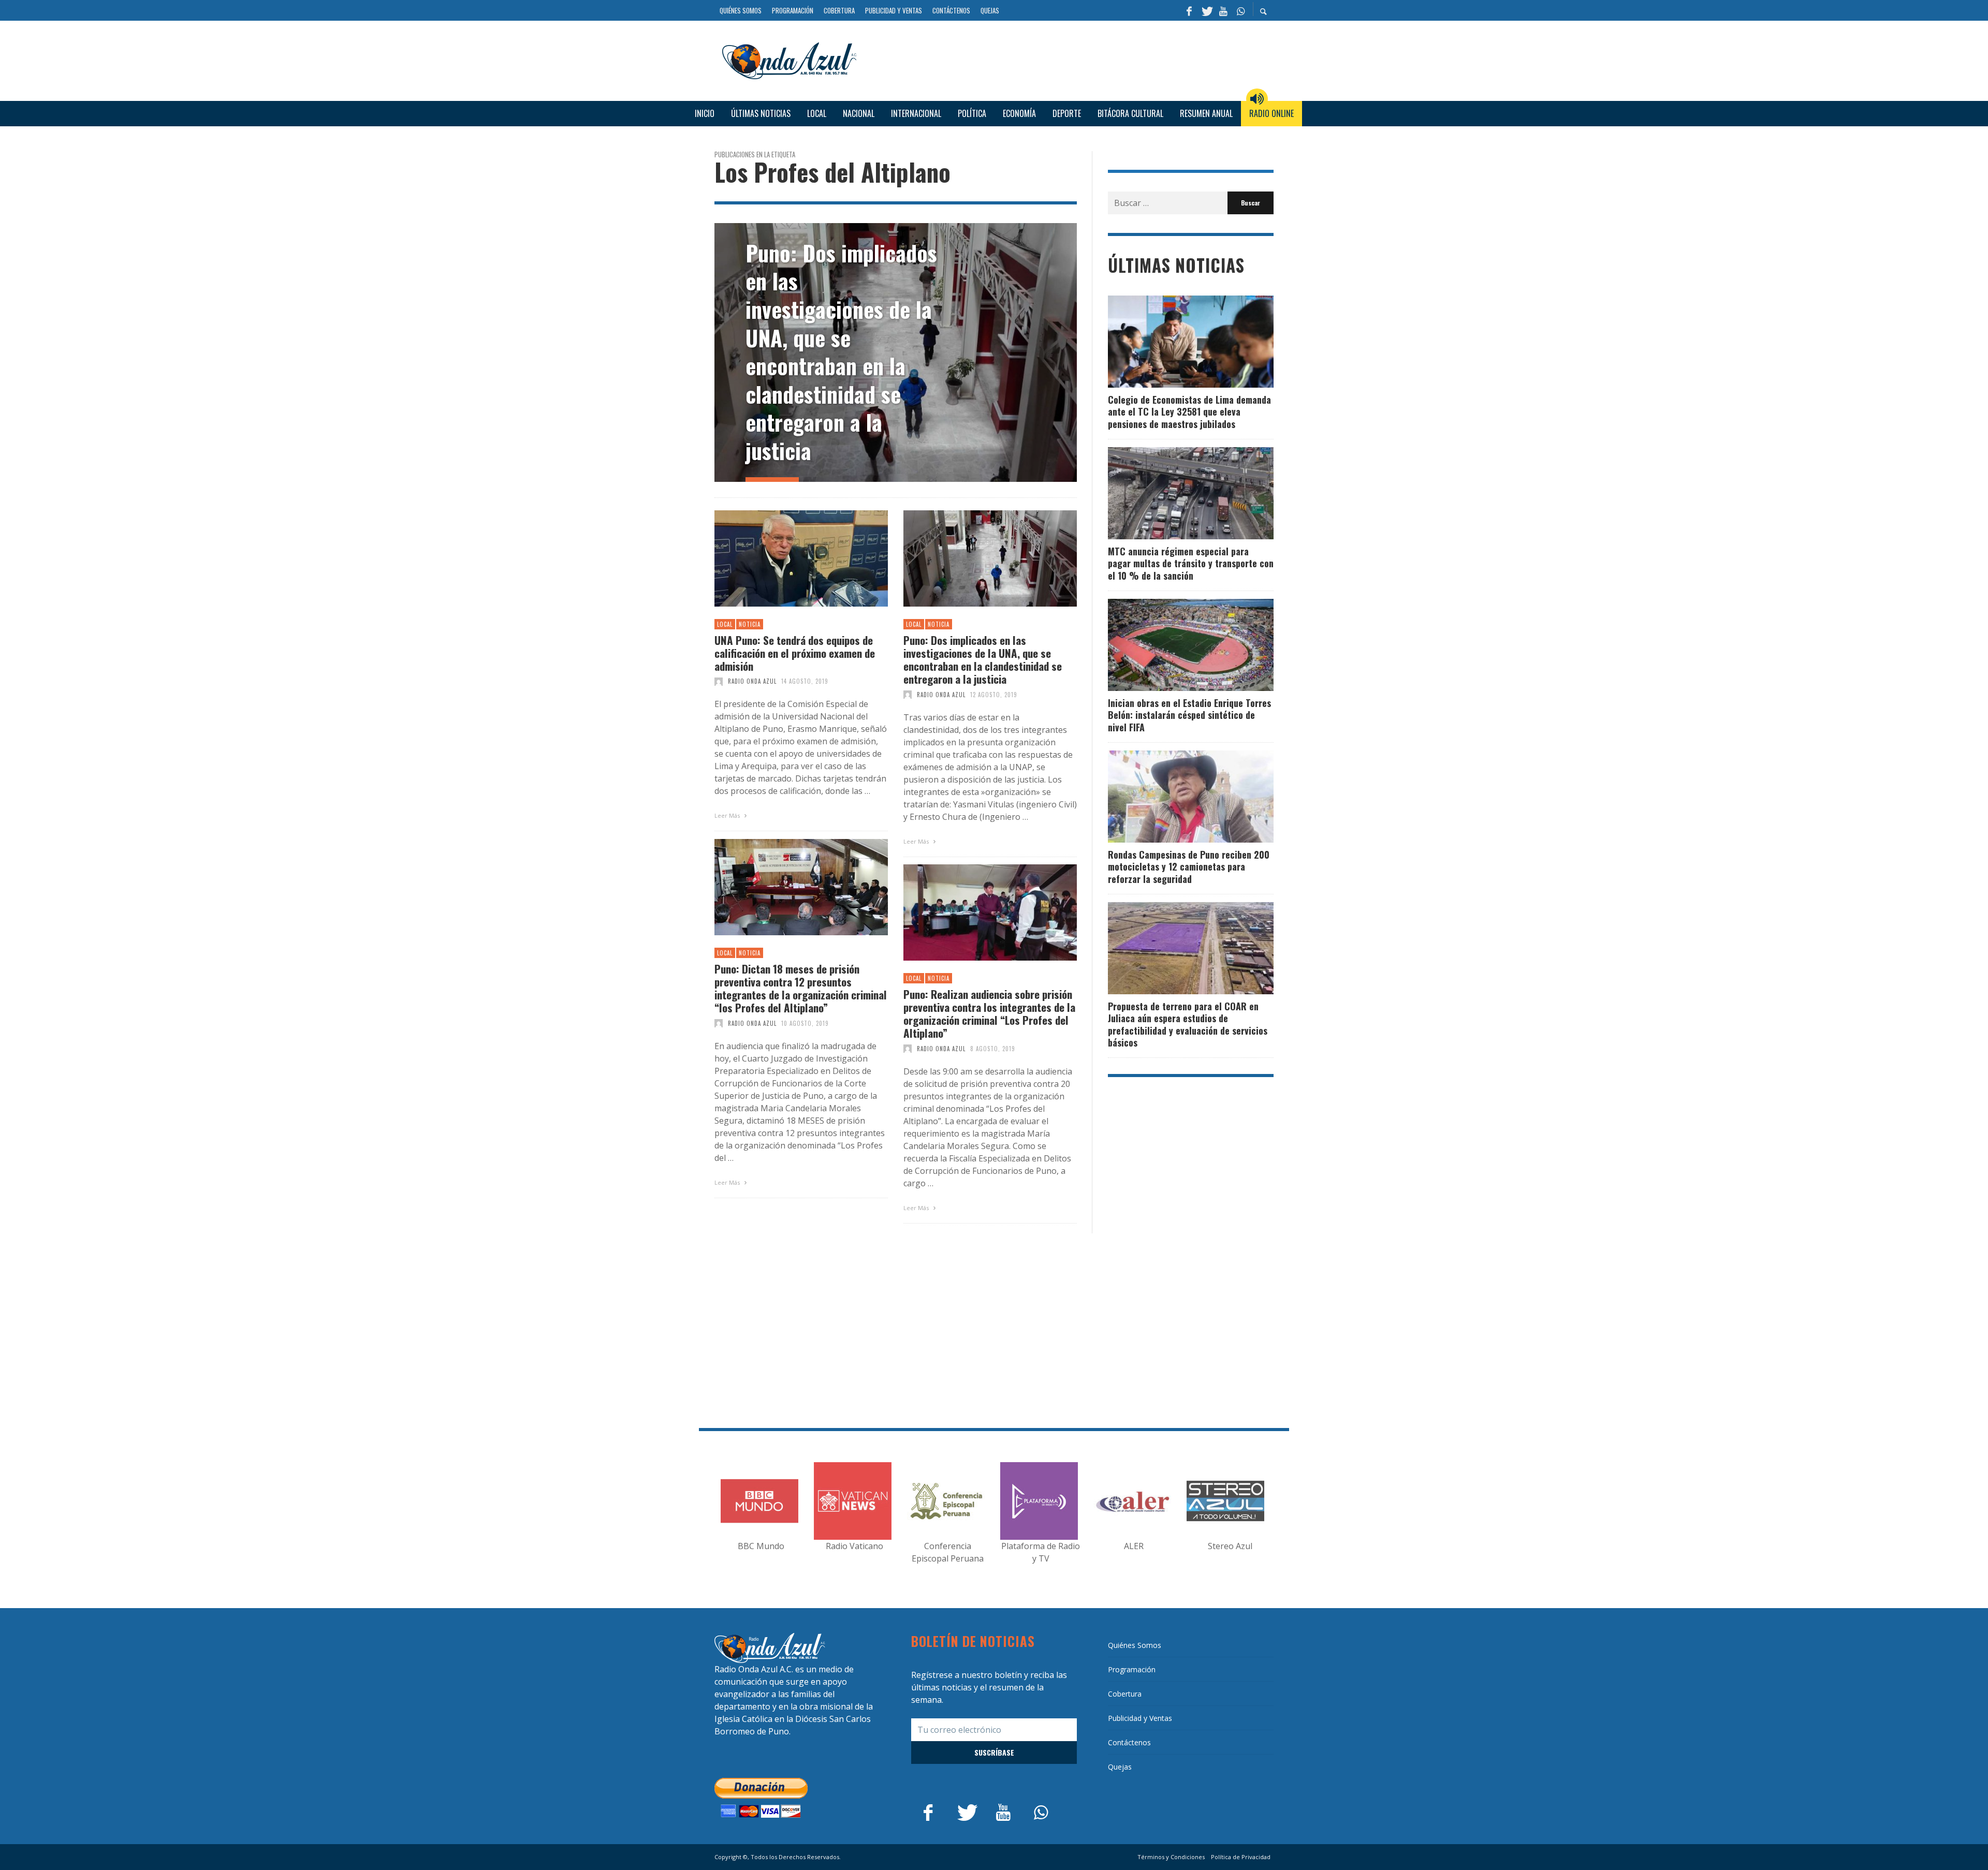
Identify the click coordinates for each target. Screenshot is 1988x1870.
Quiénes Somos (1135, 1645)
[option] (896, 352)
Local (725, 624)
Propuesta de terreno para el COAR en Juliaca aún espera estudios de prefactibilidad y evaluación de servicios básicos (1188, 1024)
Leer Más (728, 815)
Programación (1132, 1669)
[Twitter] (1206, 10)
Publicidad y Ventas (1140, 1718)
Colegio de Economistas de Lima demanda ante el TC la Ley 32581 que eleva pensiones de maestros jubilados (1189, 412)
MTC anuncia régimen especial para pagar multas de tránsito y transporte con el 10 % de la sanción (1191, 563)
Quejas (1120, 1767)
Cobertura (1125, 1694)
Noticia (750, 624)
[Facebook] (1189, 10)
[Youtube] (1223, 10)
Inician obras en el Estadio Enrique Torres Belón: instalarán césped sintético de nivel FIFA (1189, 715)
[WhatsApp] (1240, 10)
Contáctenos (1129, 1742)
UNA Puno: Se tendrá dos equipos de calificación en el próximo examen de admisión (795, 653)
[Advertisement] (1069, 59)
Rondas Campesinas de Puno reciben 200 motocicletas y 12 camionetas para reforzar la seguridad (1189, 867)
